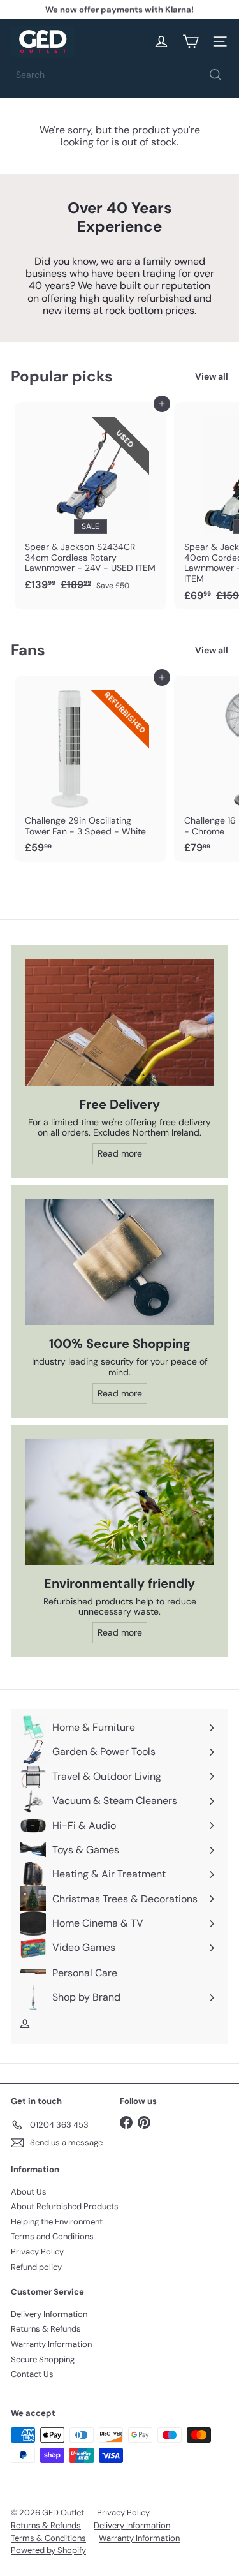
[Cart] (191, 41)
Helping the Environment (57, 2222)
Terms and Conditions (52, 2236)
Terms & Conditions (48, 2538)
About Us (29, 2192)
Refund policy (36, 2267)
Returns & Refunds (46, 2329)
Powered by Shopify (48, 2550)
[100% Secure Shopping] (119, 1262)
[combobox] (119, 75)
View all (212, 377)
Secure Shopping (43, 2359)
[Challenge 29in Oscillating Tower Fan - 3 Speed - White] (91, 769)
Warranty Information (51, 2344)
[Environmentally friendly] (119, 1502)
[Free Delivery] (119, 1023)
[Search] (215, 75)
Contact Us (32, 2374)
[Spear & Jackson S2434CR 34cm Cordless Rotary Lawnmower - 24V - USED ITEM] (91, 500)
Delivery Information (49, 2314)
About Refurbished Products (65, 2206)
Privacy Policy (37, 2252)
